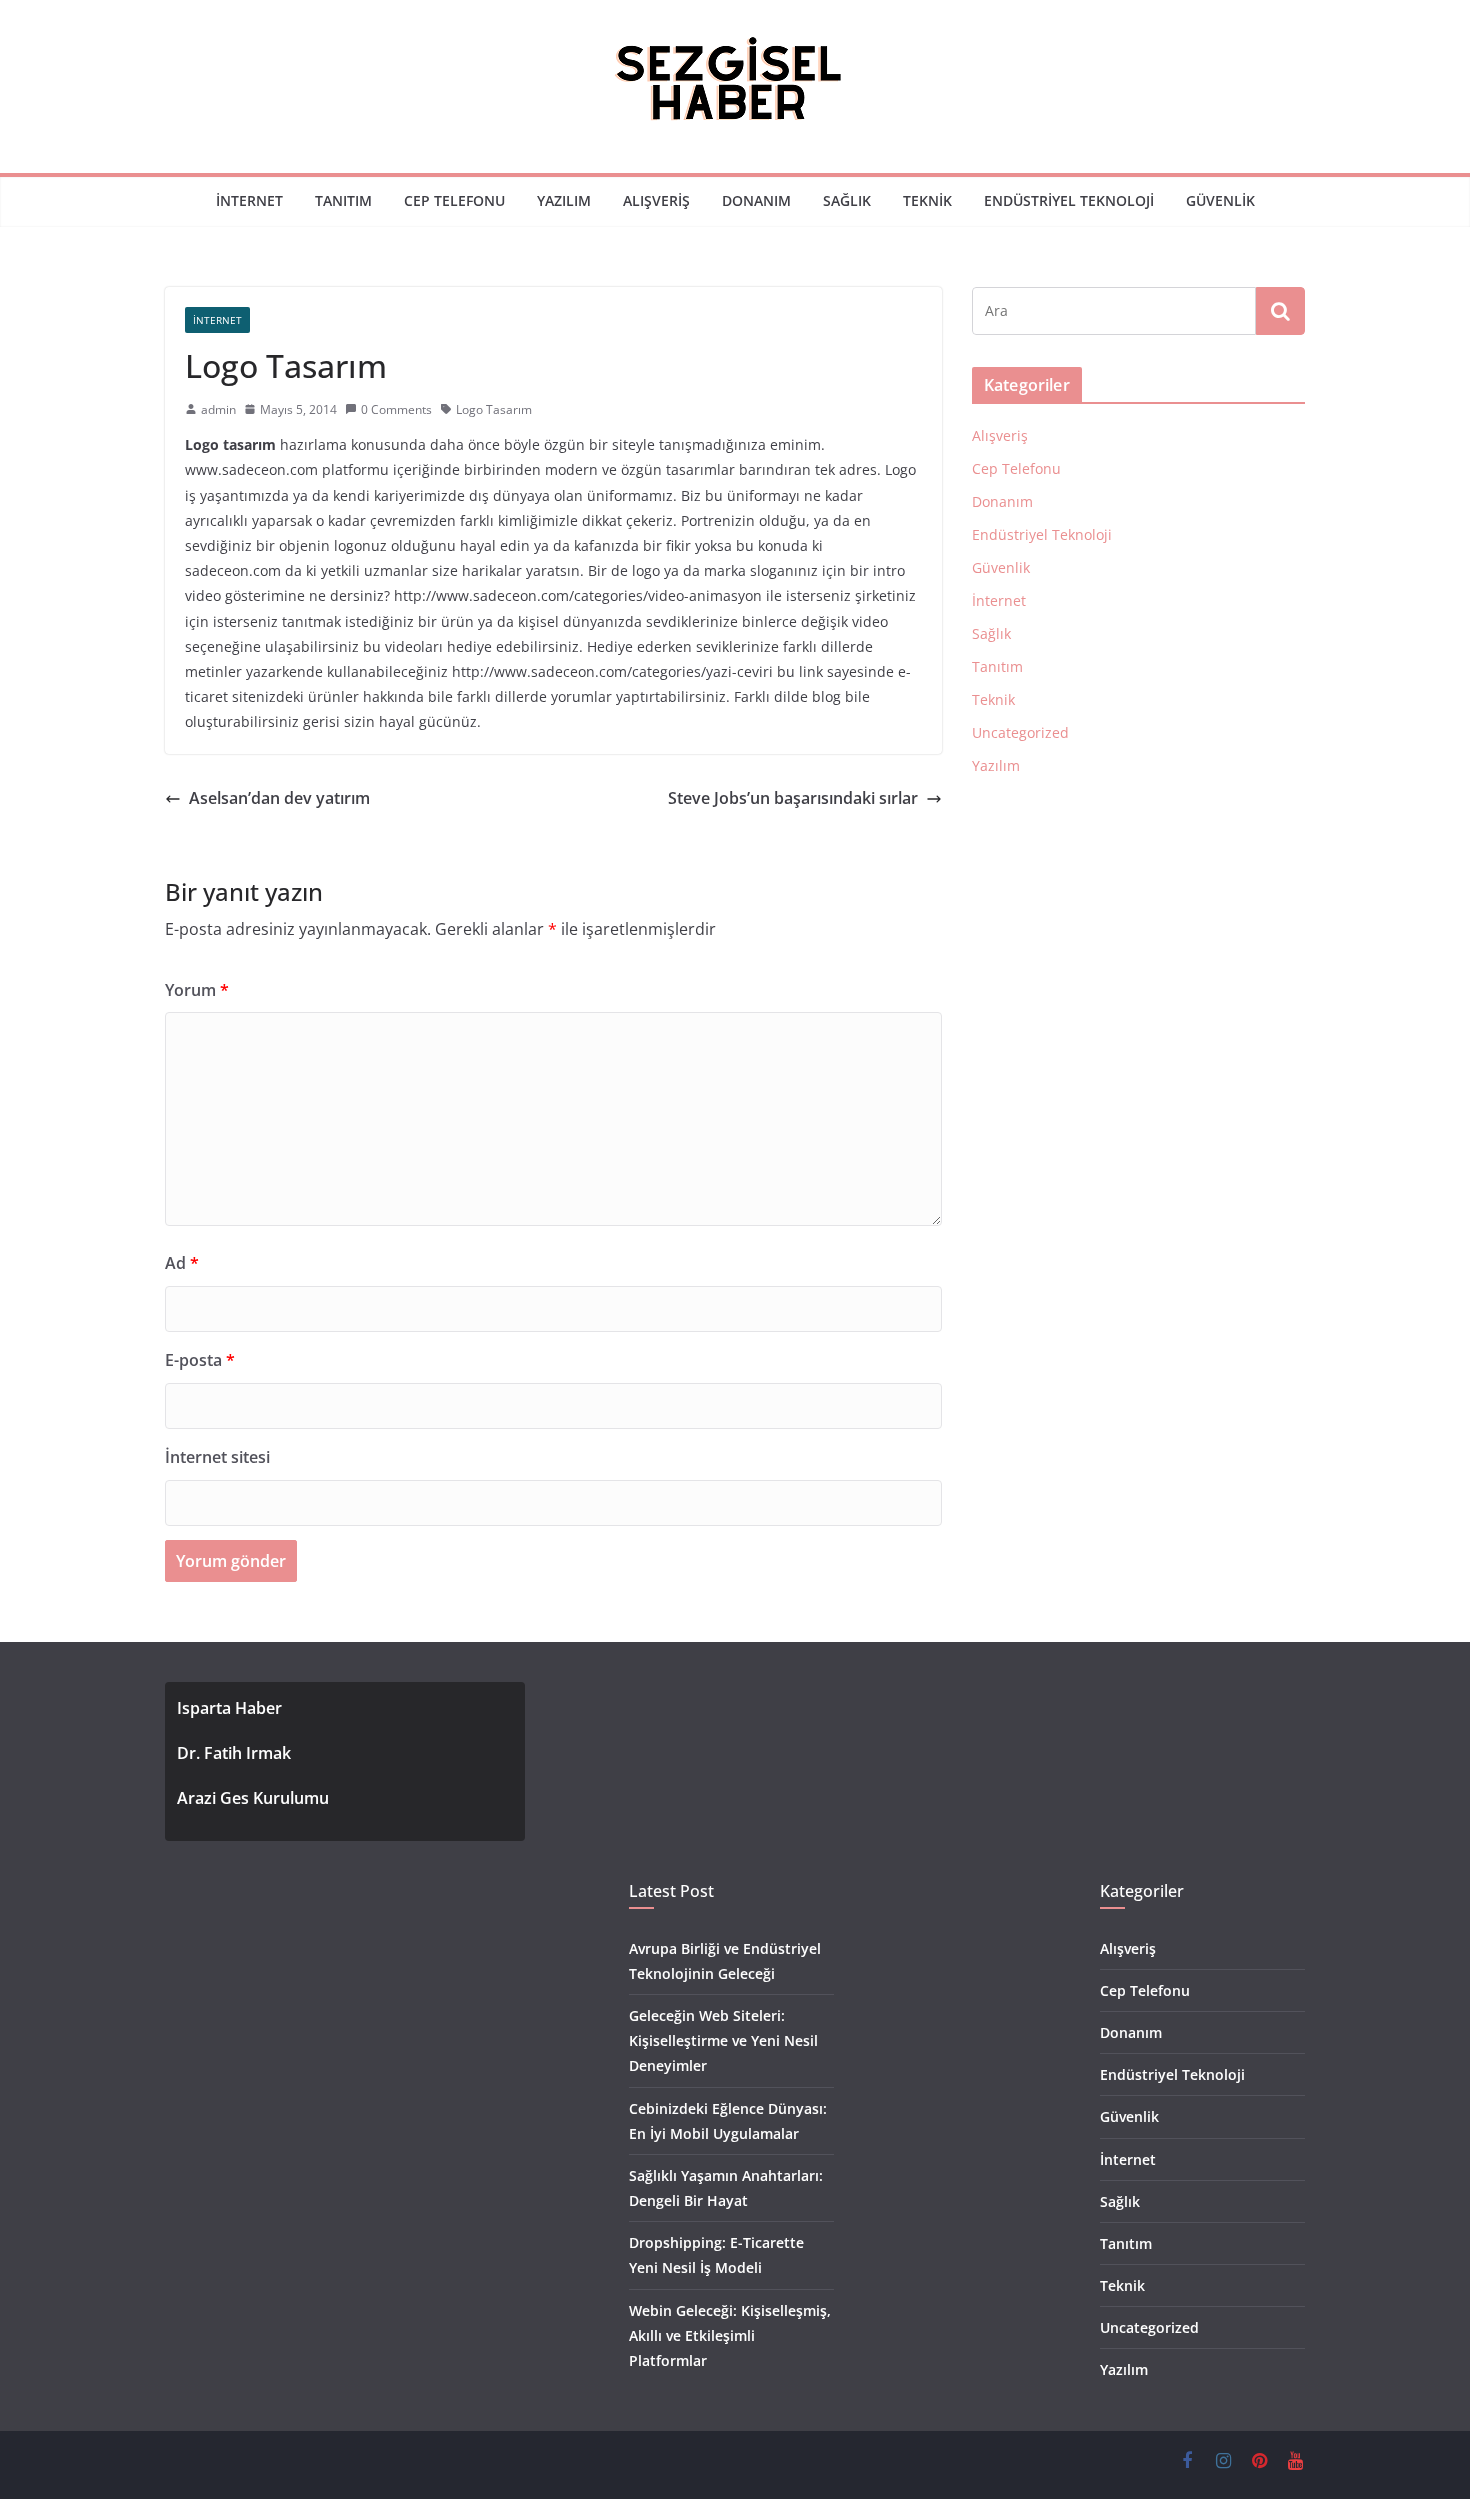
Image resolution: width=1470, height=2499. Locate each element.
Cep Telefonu (454, 200)
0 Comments (396, 409)
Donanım (756, 200)
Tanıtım (343, 200)
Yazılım (564, 200)
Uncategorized (1020, 732)
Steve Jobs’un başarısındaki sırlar (793, 798)
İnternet (249, 200)
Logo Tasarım (494, 409)
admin (218, 409)
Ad (182, 1263)
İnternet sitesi (217, 1457)
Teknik (927, 200)
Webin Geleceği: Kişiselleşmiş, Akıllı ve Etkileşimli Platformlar (730, 2335)
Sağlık (847, 200)
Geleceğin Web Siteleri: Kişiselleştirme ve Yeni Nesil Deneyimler (723, 2040)
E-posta (200, 1360)
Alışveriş (656, 200)
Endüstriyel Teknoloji (1069, 200)
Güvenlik (1220, 200)
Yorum (197, 990)
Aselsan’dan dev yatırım (279, 798)
